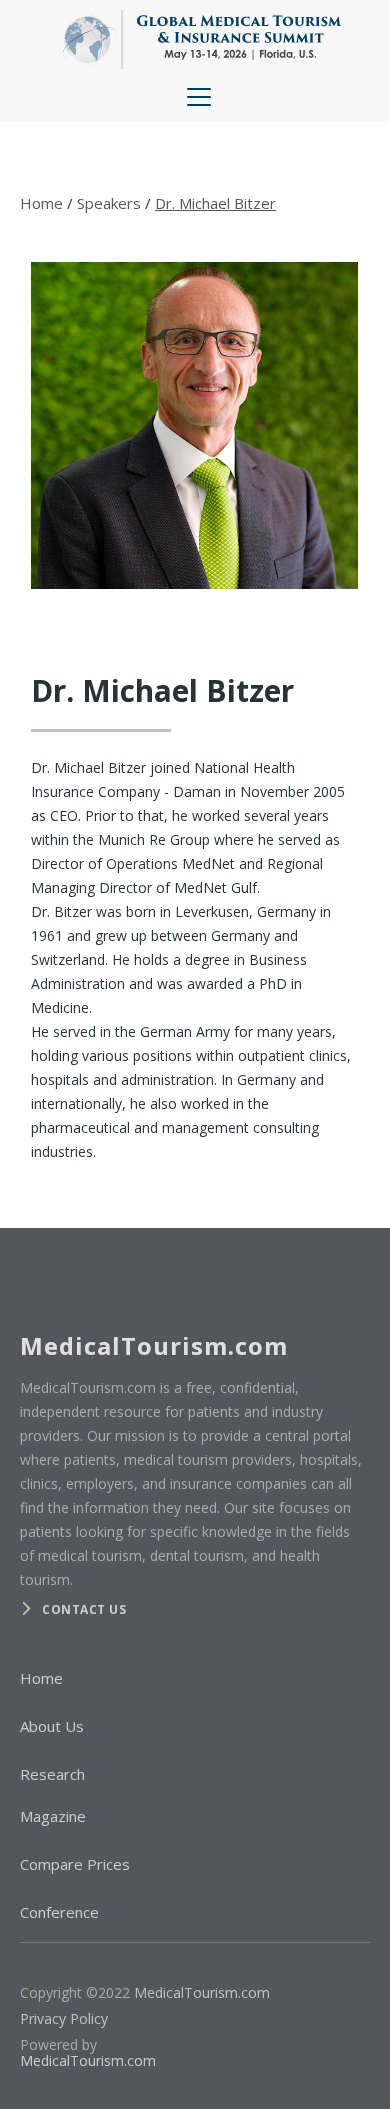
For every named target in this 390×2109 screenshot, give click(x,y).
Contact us (84, 1609)
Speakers (109, 203)
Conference (59, 1912)
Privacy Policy (64, 2018)
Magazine (53, 1816)
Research (52, 1774)
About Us (52, 1726)
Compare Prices (75, 1864)
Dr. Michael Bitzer (215, 203)
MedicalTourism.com (202, 1992)
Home (41, 203)
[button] (195, 97)
